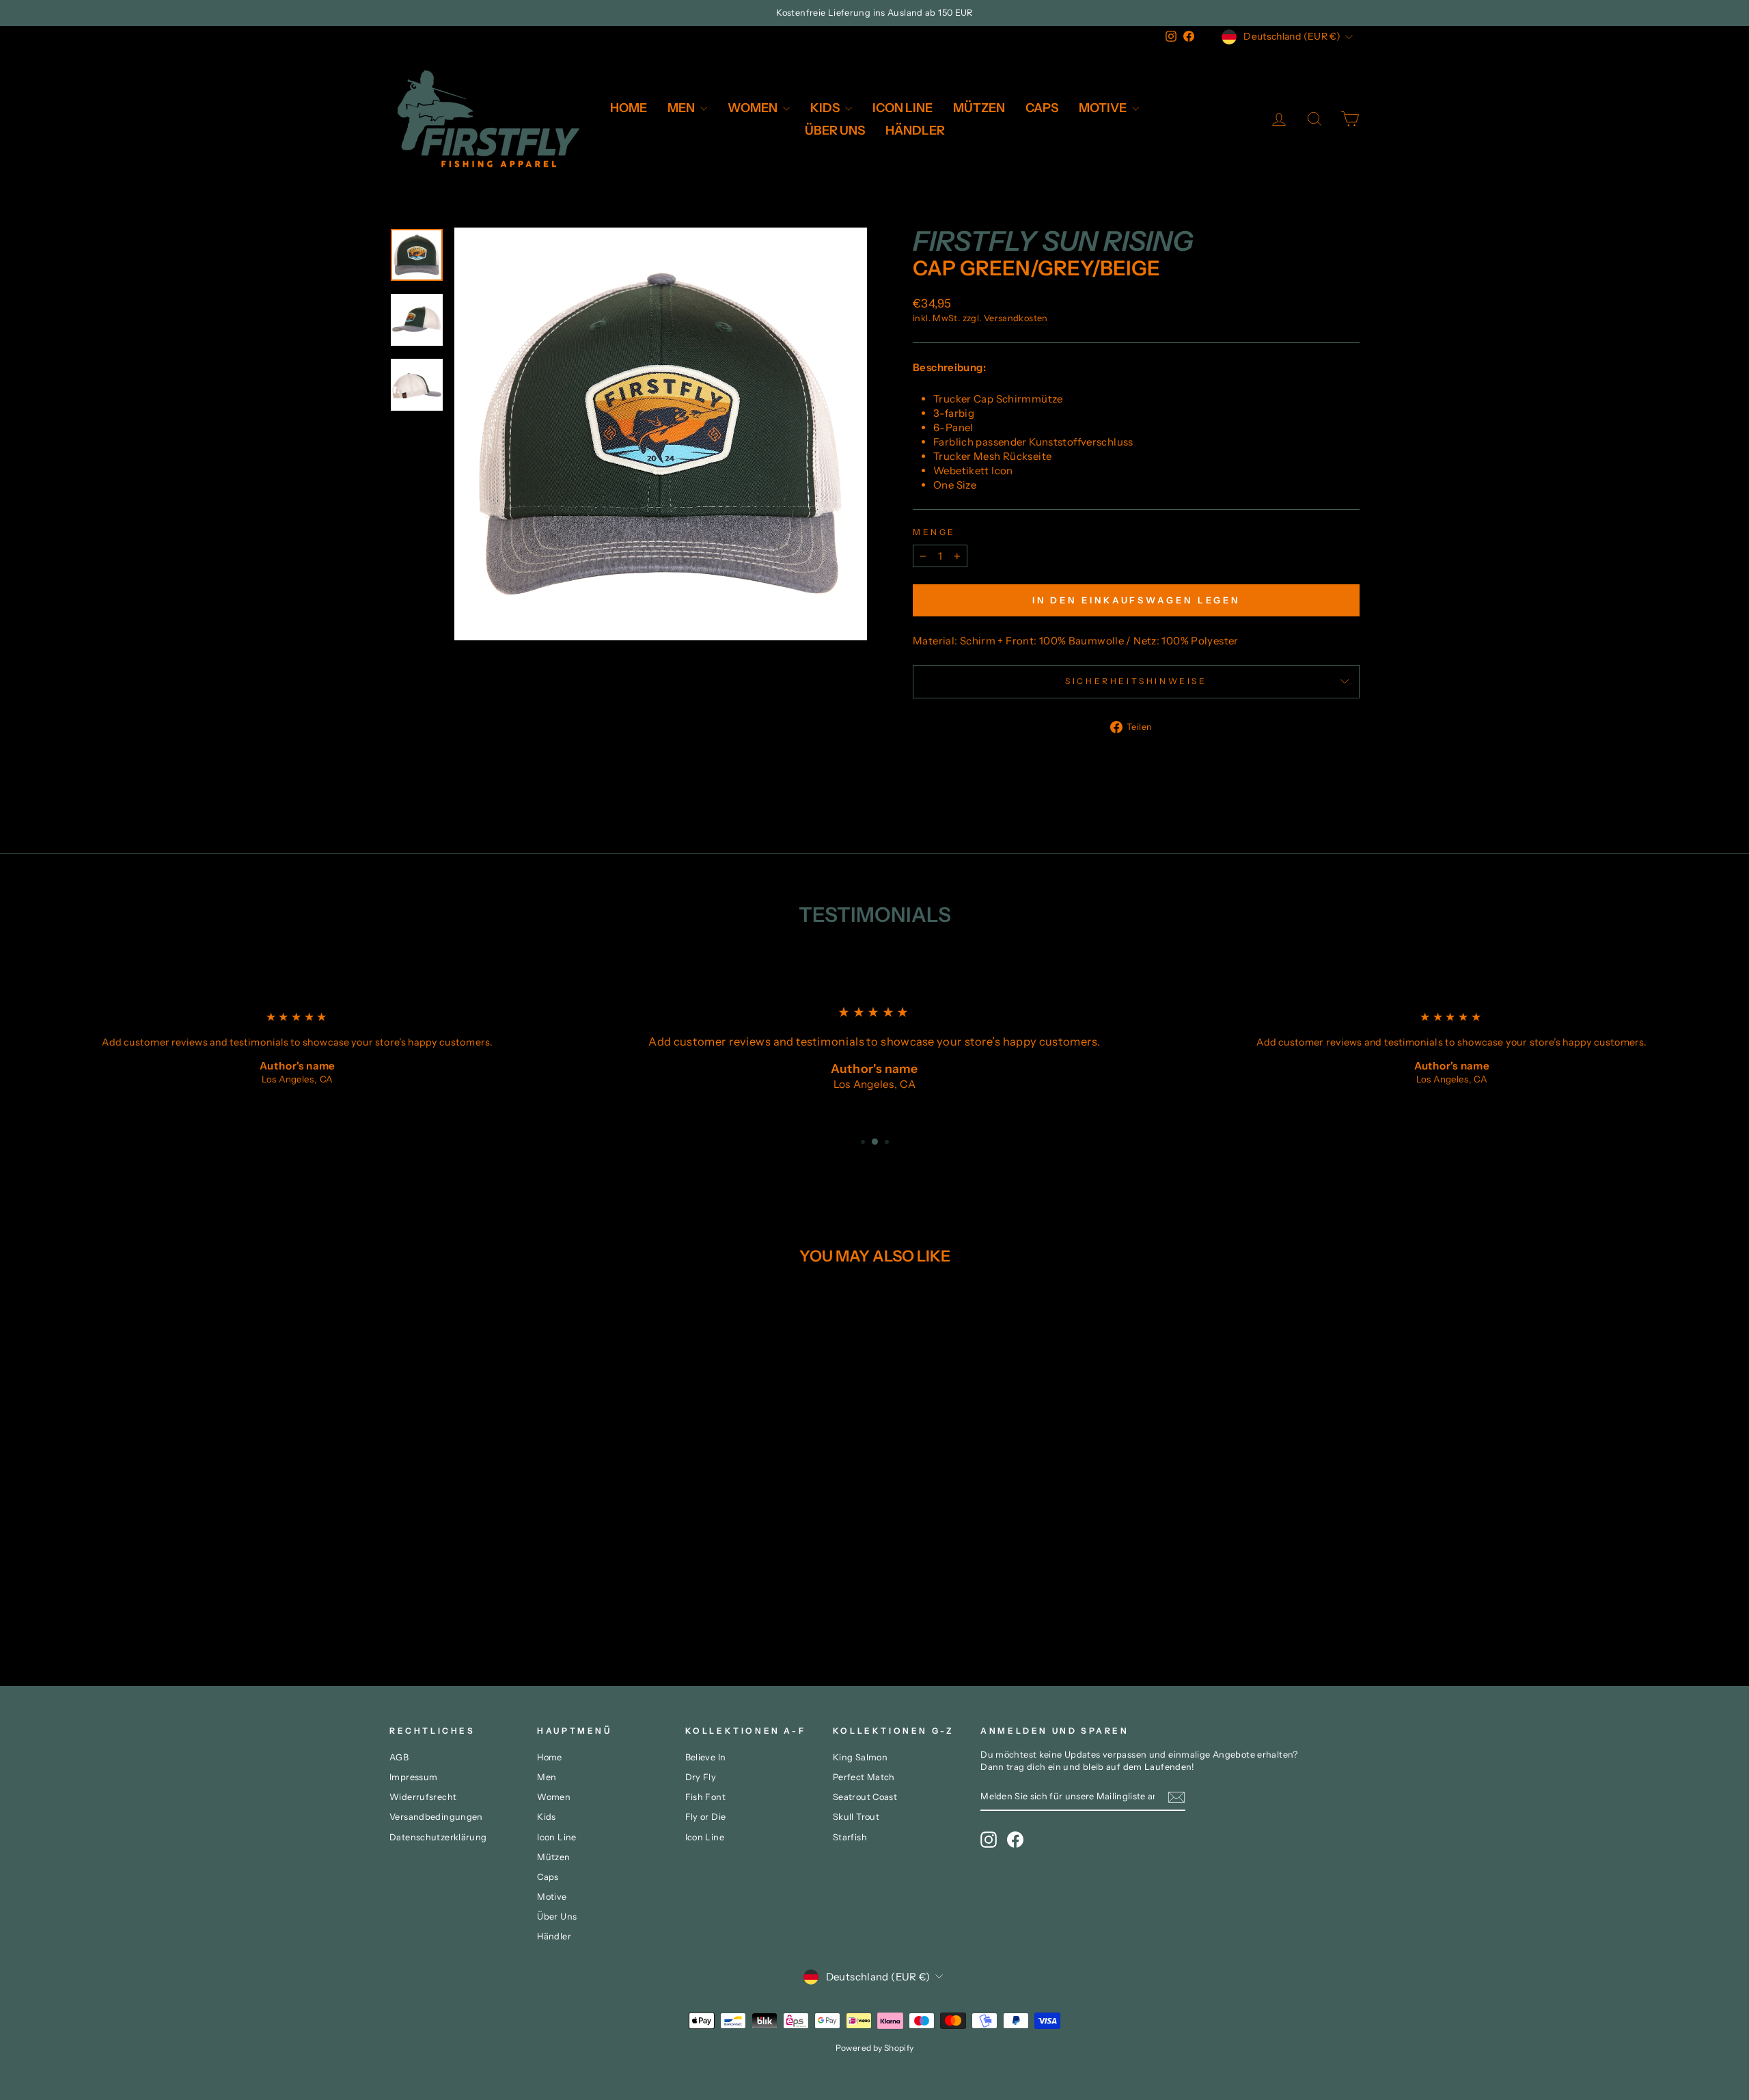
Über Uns (835, 131)
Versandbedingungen (436, 1817)
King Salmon (860, 1757)
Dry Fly (701, 1777)
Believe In (706, 1757)
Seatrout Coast (865, 1797)
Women (754, 108)
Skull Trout (856, 1817)
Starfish (850, 1837)
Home (629, 108)
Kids (826, 108)
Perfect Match (864, 1777)
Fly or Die (706, 1817)
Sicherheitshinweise (1136, 681)
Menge (934, 532)
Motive (1104, 108)
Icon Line (903, 108)
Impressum (413, 1777)
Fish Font (705, 1797)
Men (682, 108)
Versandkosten (1016, 318)
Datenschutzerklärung (438, 1837)
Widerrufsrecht (423, 1797)
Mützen (979, 108)
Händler (915, 131)
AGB (399, 1757)
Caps (1042, 108)
